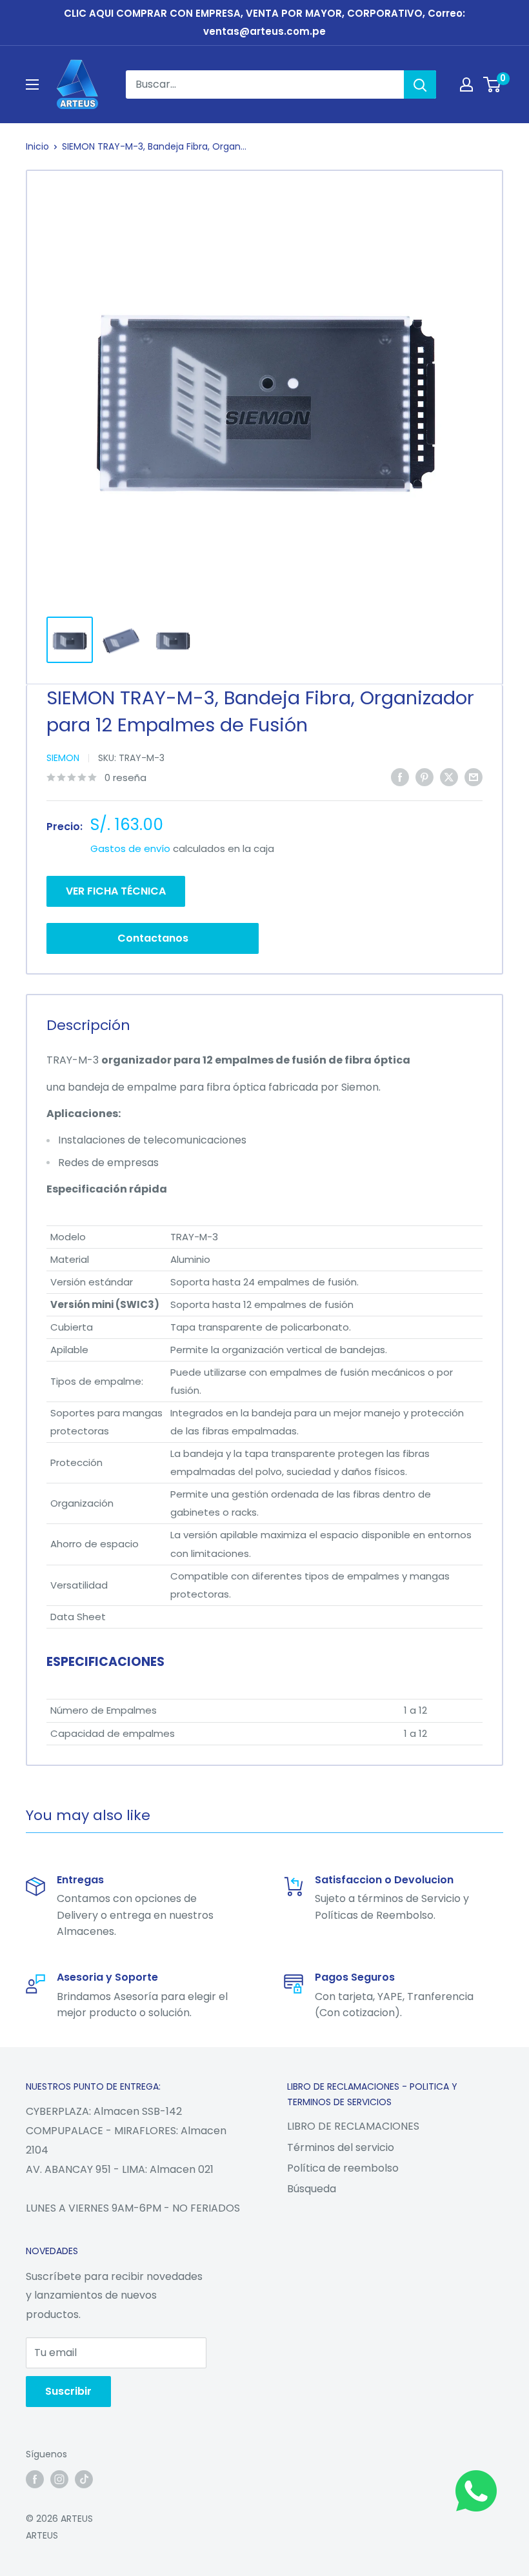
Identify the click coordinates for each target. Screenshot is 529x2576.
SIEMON (63, 758)
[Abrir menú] (32, 84)
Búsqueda (312, 2189)
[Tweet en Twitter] (449, 777)
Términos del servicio (341, 2147)
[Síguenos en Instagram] (59, 2479)
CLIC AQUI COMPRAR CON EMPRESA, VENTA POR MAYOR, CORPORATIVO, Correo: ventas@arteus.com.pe (264, 22)
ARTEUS (42, 2535)
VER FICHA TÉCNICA (116, 891)
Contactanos (153, 938)
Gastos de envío (130, 848)
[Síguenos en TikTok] (84, 2479)
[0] (493, 84)
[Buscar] (420, 84)
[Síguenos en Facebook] (35, 2479)
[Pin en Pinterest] (424, 777)
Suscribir (68, 2391)
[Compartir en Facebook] (400, 777)
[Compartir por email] (474, 777)
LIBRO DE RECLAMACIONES (353, 2126)
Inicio (37, 146)
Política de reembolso (343, 2168)
